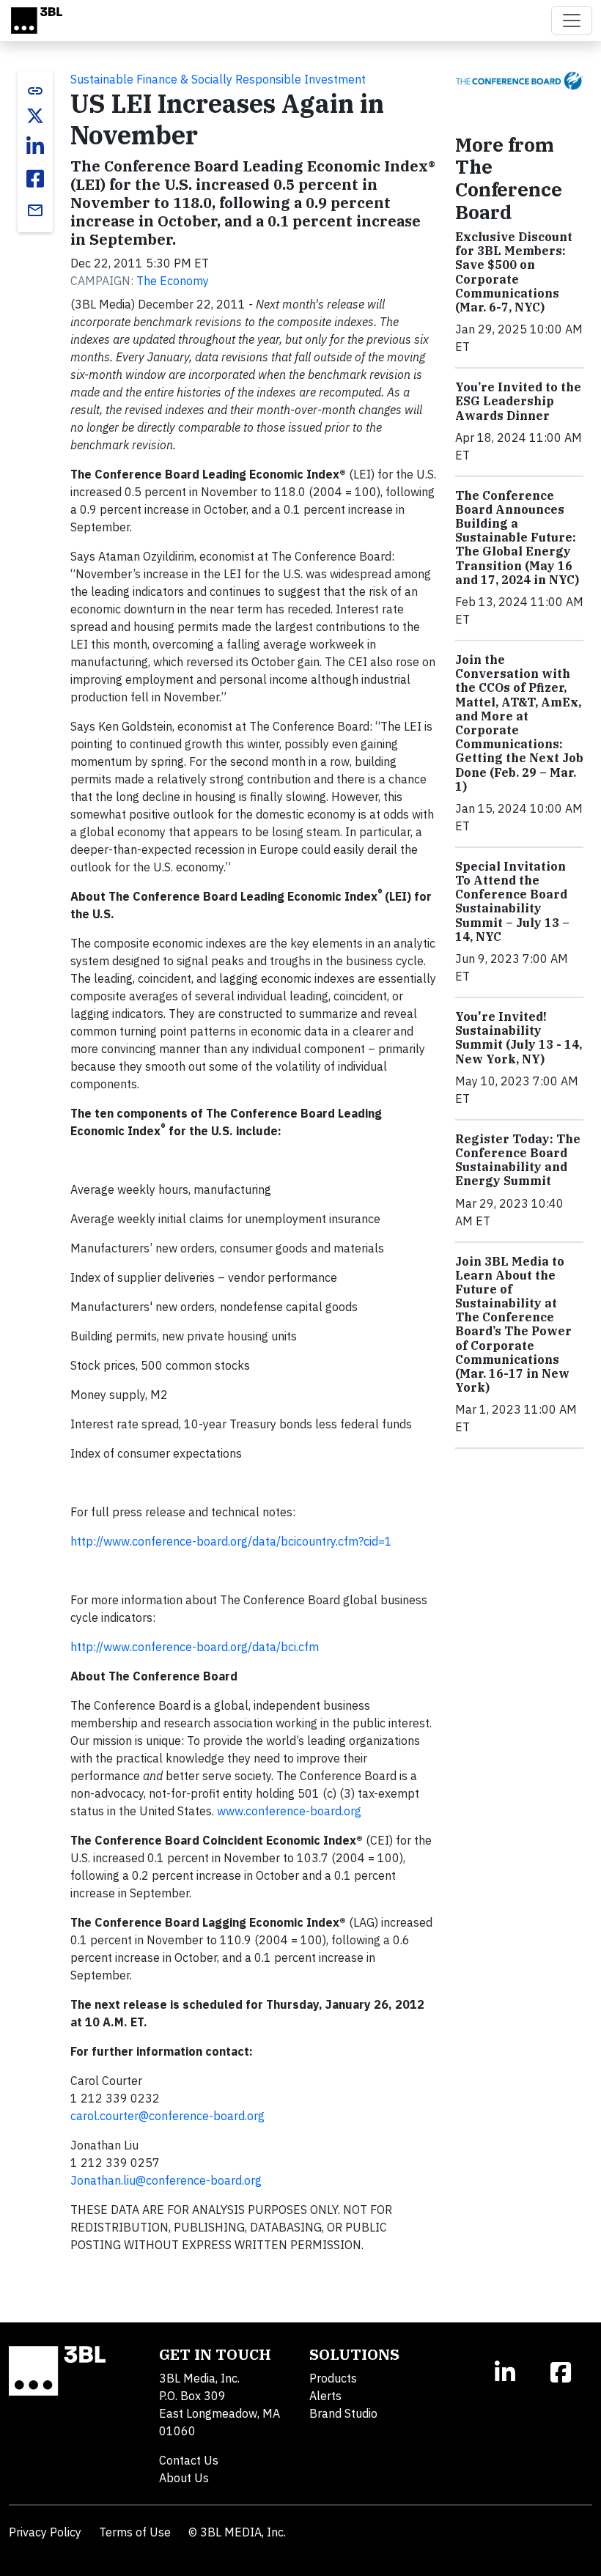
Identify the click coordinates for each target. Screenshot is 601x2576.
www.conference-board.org (289, 1811)
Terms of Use (135, 2532)
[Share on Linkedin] (35, 147)
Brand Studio (343, 2413)
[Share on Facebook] (35, 179)
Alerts (325, 2396)
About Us (184, 2478)
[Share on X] (35, 116)
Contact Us (189, 2460)
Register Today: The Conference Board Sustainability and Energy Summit (518, 1160)
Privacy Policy (45, 2532)
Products (333, 2378)
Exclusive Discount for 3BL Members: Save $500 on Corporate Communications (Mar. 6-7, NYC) (514, 272)
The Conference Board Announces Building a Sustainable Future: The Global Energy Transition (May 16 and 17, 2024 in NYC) (517, 538)
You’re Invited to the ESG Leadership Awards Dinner (518, 401)
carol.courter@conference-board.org (167, 2116)
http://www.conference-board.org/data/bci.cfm (195, 1647)
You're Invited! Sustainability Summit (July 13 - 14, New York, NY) (519, 1038)
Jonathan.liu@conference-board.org (166, 2180)
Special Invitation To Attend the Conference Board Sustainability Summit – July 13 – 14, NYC (512, 901)
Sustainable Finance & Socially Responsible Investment (218, 79)
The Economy (173, 281)
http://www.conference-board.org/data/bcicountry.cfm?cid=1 (231, 1541)
